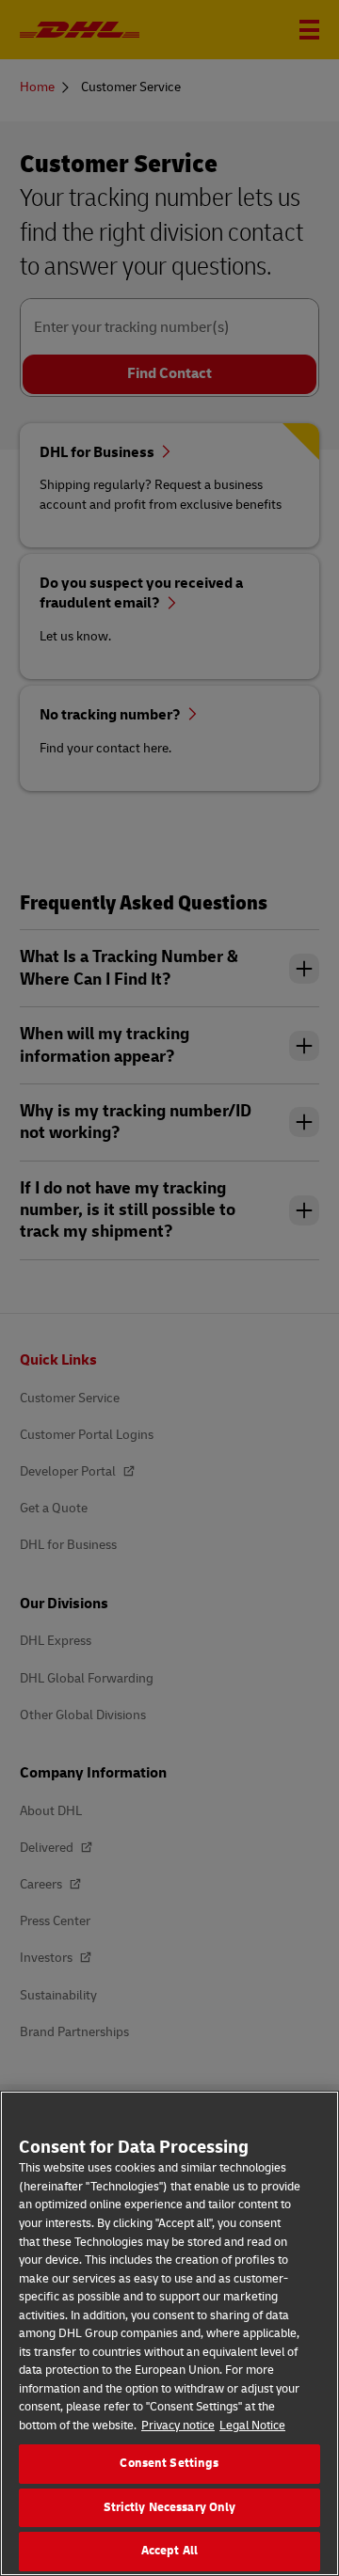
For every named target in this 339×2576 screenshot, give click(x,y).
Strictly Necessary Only (170, 2507)
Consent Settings (169, 2463)
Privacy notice (178, 2426)
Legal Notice (252, 2426)
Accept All (169, 2551)
